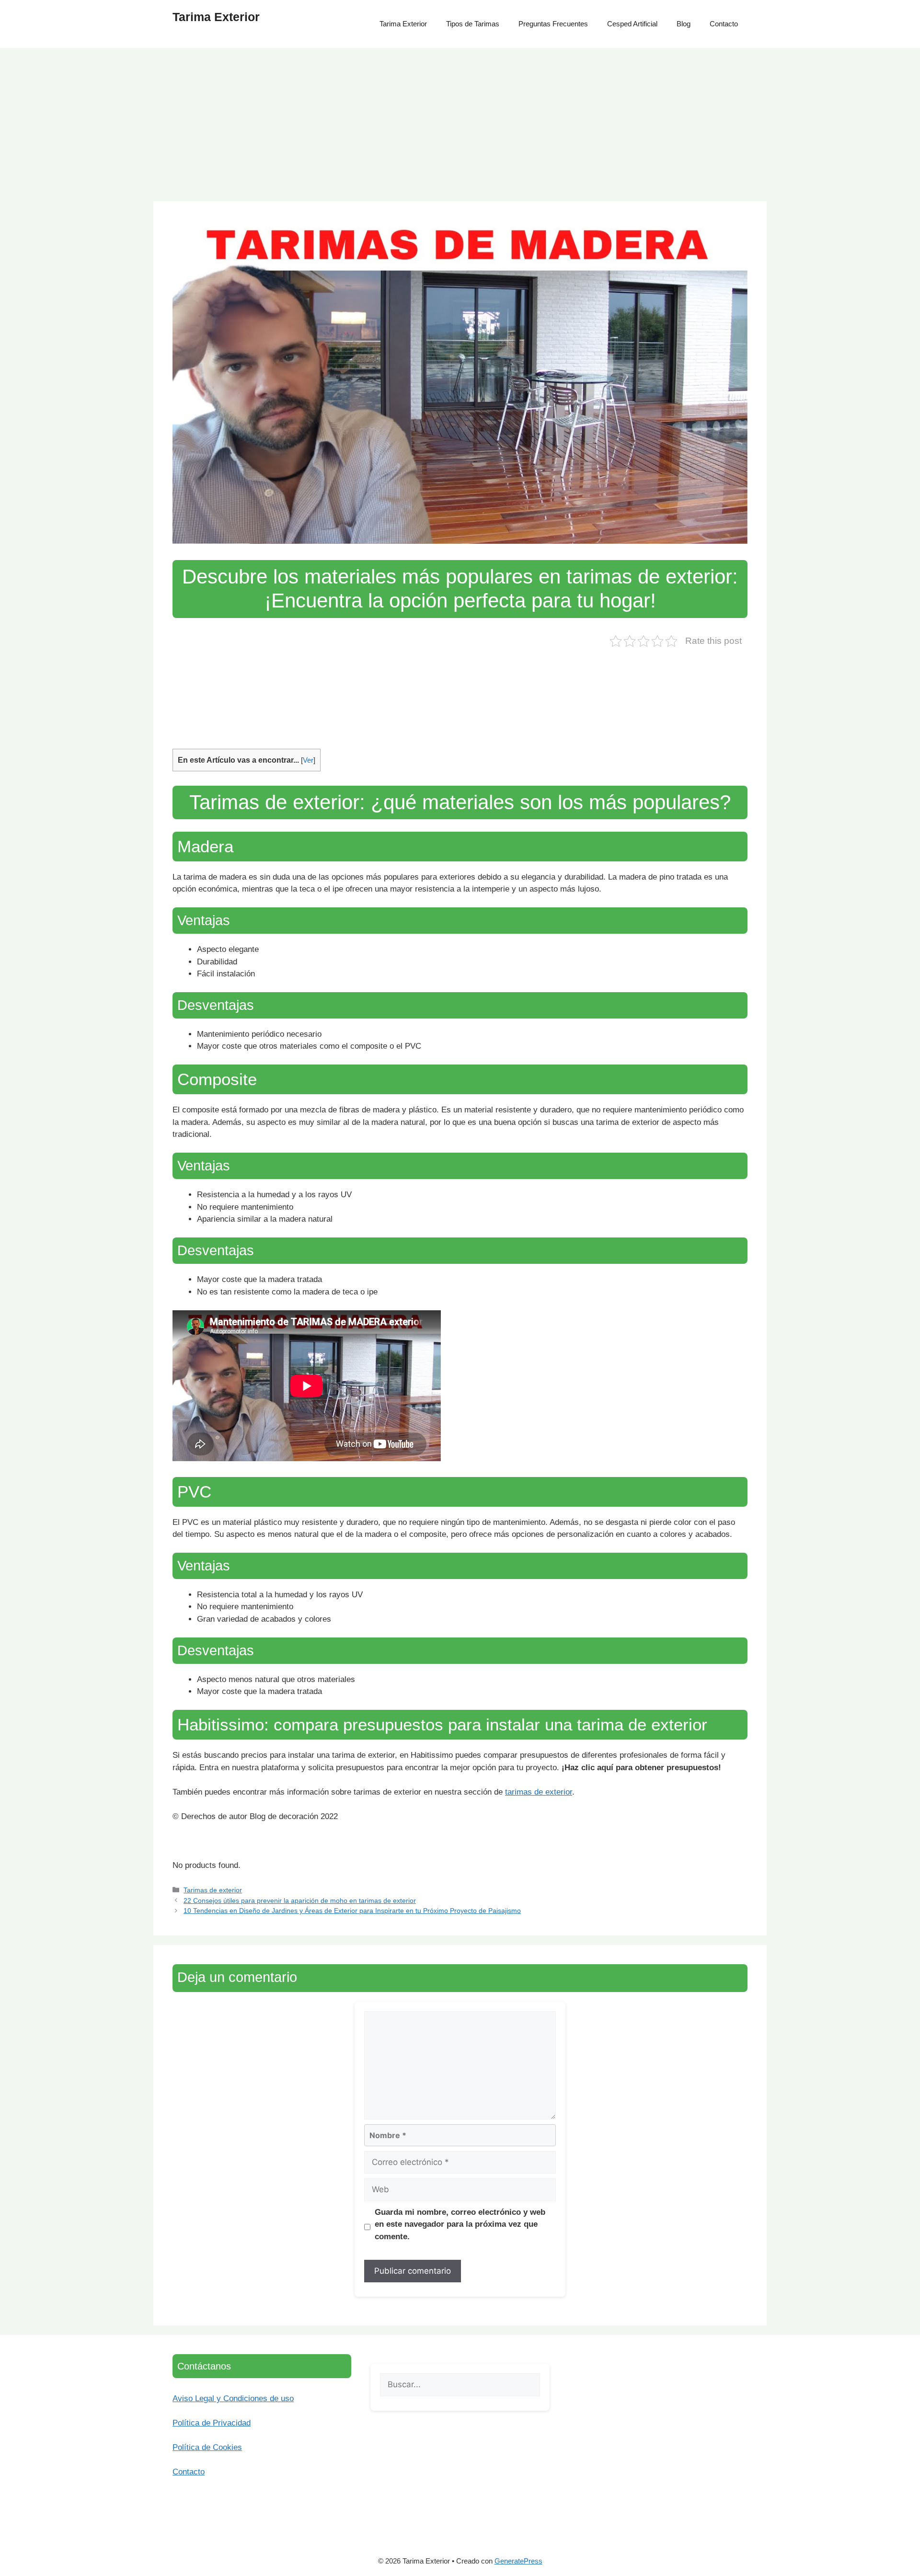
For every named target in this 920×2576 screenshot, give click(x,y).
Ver (308, 760)
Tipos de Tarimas (473, 24)
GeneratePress (518, 2561)
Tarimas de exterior (213, 1890)
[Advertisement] (460, 120)
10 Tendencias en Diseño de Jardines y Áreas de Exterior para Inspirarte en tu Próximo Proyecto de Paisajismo (352, 1911)
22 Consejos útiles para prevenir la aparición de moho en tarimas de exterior (300, 1901)
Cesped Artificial (632, 24)
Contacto (724, 24)
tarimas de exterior (539, 1792)
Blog (684, 24)
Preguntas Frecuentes (553, 24)
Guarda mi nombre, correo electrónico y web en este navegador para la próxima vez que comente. (460, 2224)
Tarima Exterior (216, 17)
